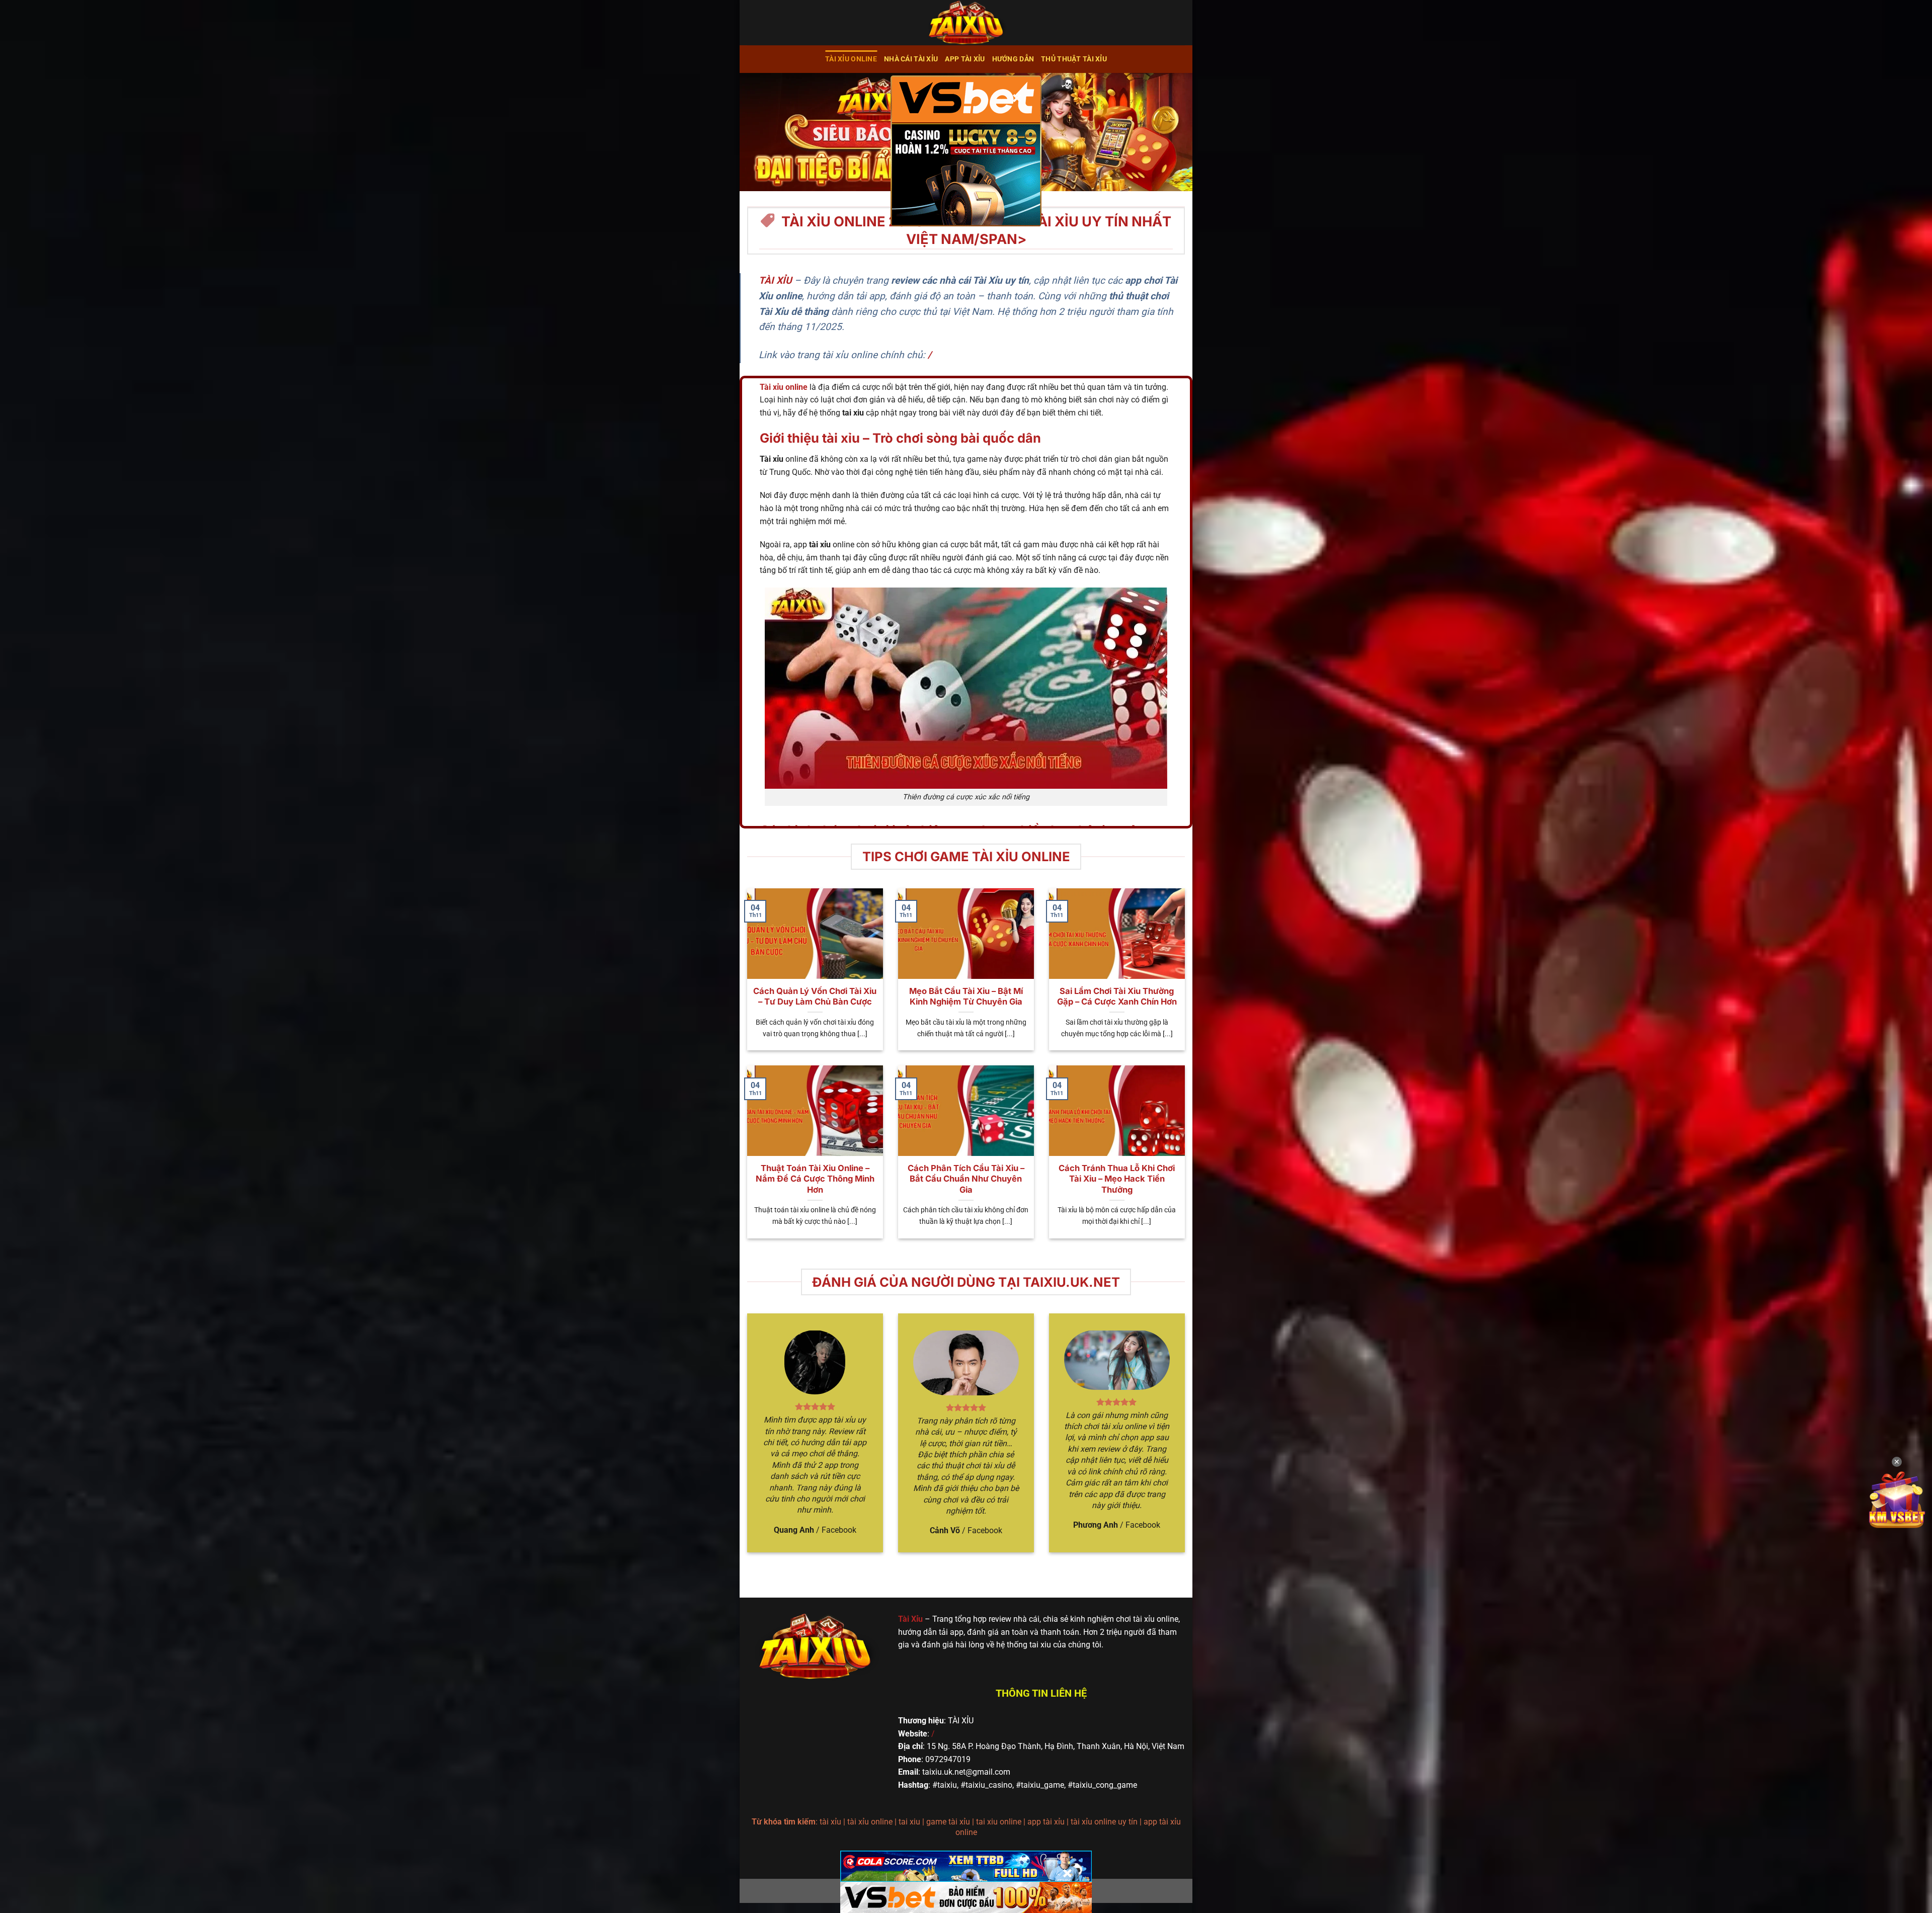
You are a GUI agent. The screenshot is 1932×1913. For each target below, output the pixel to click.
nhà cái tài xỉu (911, 59)
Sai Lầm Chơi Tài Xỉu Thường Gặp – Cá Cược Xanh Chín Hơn (1117, 996)
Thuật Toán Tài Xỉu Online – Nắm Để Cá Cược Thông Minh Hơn (815, 1179)
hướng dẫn (1013, 59)
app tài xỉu (965, 59)
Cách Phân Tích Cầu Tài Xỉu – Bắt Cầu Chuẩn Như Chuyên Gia (966, 1179)
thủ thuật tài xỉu (1074, 59)
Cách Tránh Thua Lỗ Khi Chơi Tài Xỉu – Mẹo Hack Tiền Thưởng (1117, 1179)
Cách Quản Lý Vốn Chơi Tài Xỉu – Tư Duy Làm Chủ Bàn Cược (815, 996)
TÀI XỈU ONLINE (851, 59)
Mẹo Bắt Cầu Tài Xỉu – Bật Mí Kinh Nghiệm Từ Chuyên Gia (966, 996)
